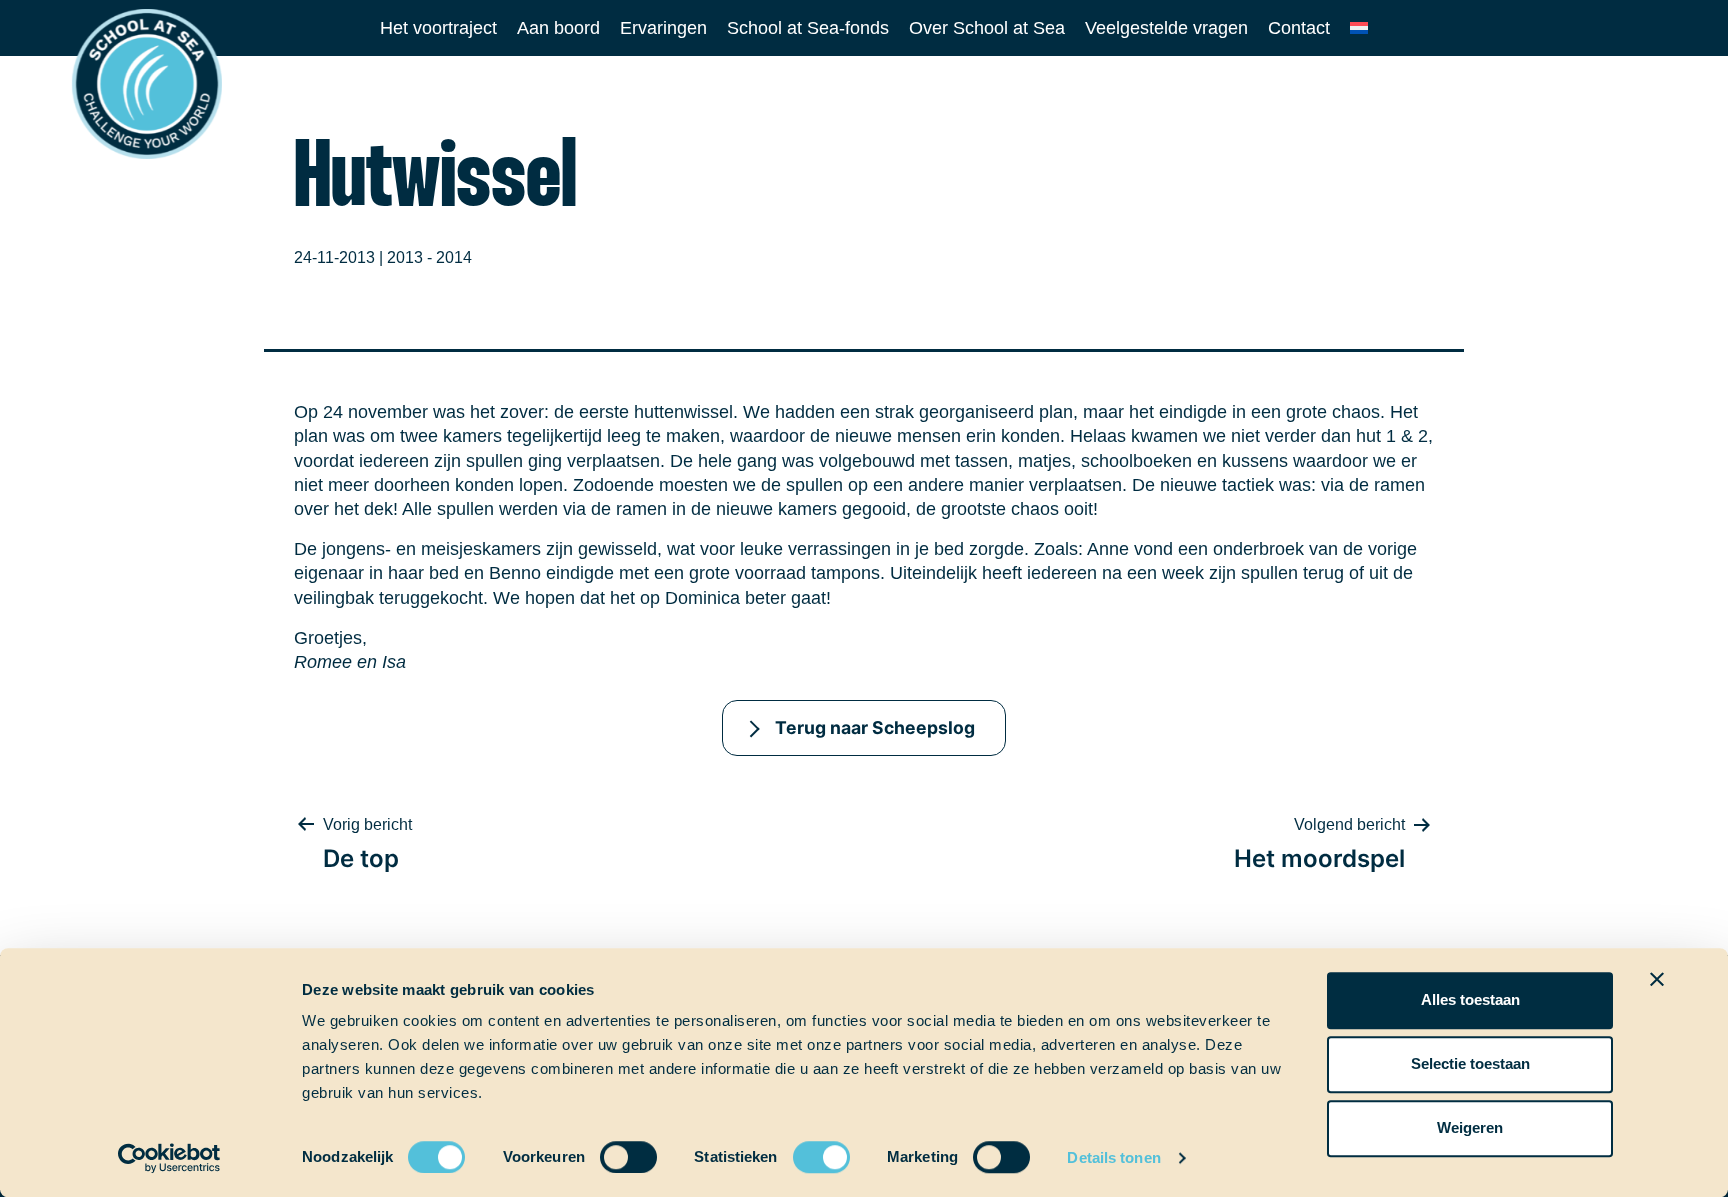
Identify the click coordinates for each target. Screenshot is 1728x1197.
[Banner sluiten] (1657, 979)
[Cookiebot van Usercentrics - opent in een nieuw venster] (169, 1158)
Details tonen (1113, 1157)
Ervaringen (663, 28)
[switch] (609, 1150)
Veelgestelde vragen (1166, 28)
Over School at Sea (987, 28)
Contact (1299, 28)
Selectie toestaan (1470, 1063)
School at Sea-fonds (808, 28)
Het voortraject (438, 28)
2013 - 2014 (429, 257)
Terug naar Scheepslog (875, 727)
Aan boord (558, 28)
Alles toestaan (1470, 999)
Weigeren (1470, 1127)
